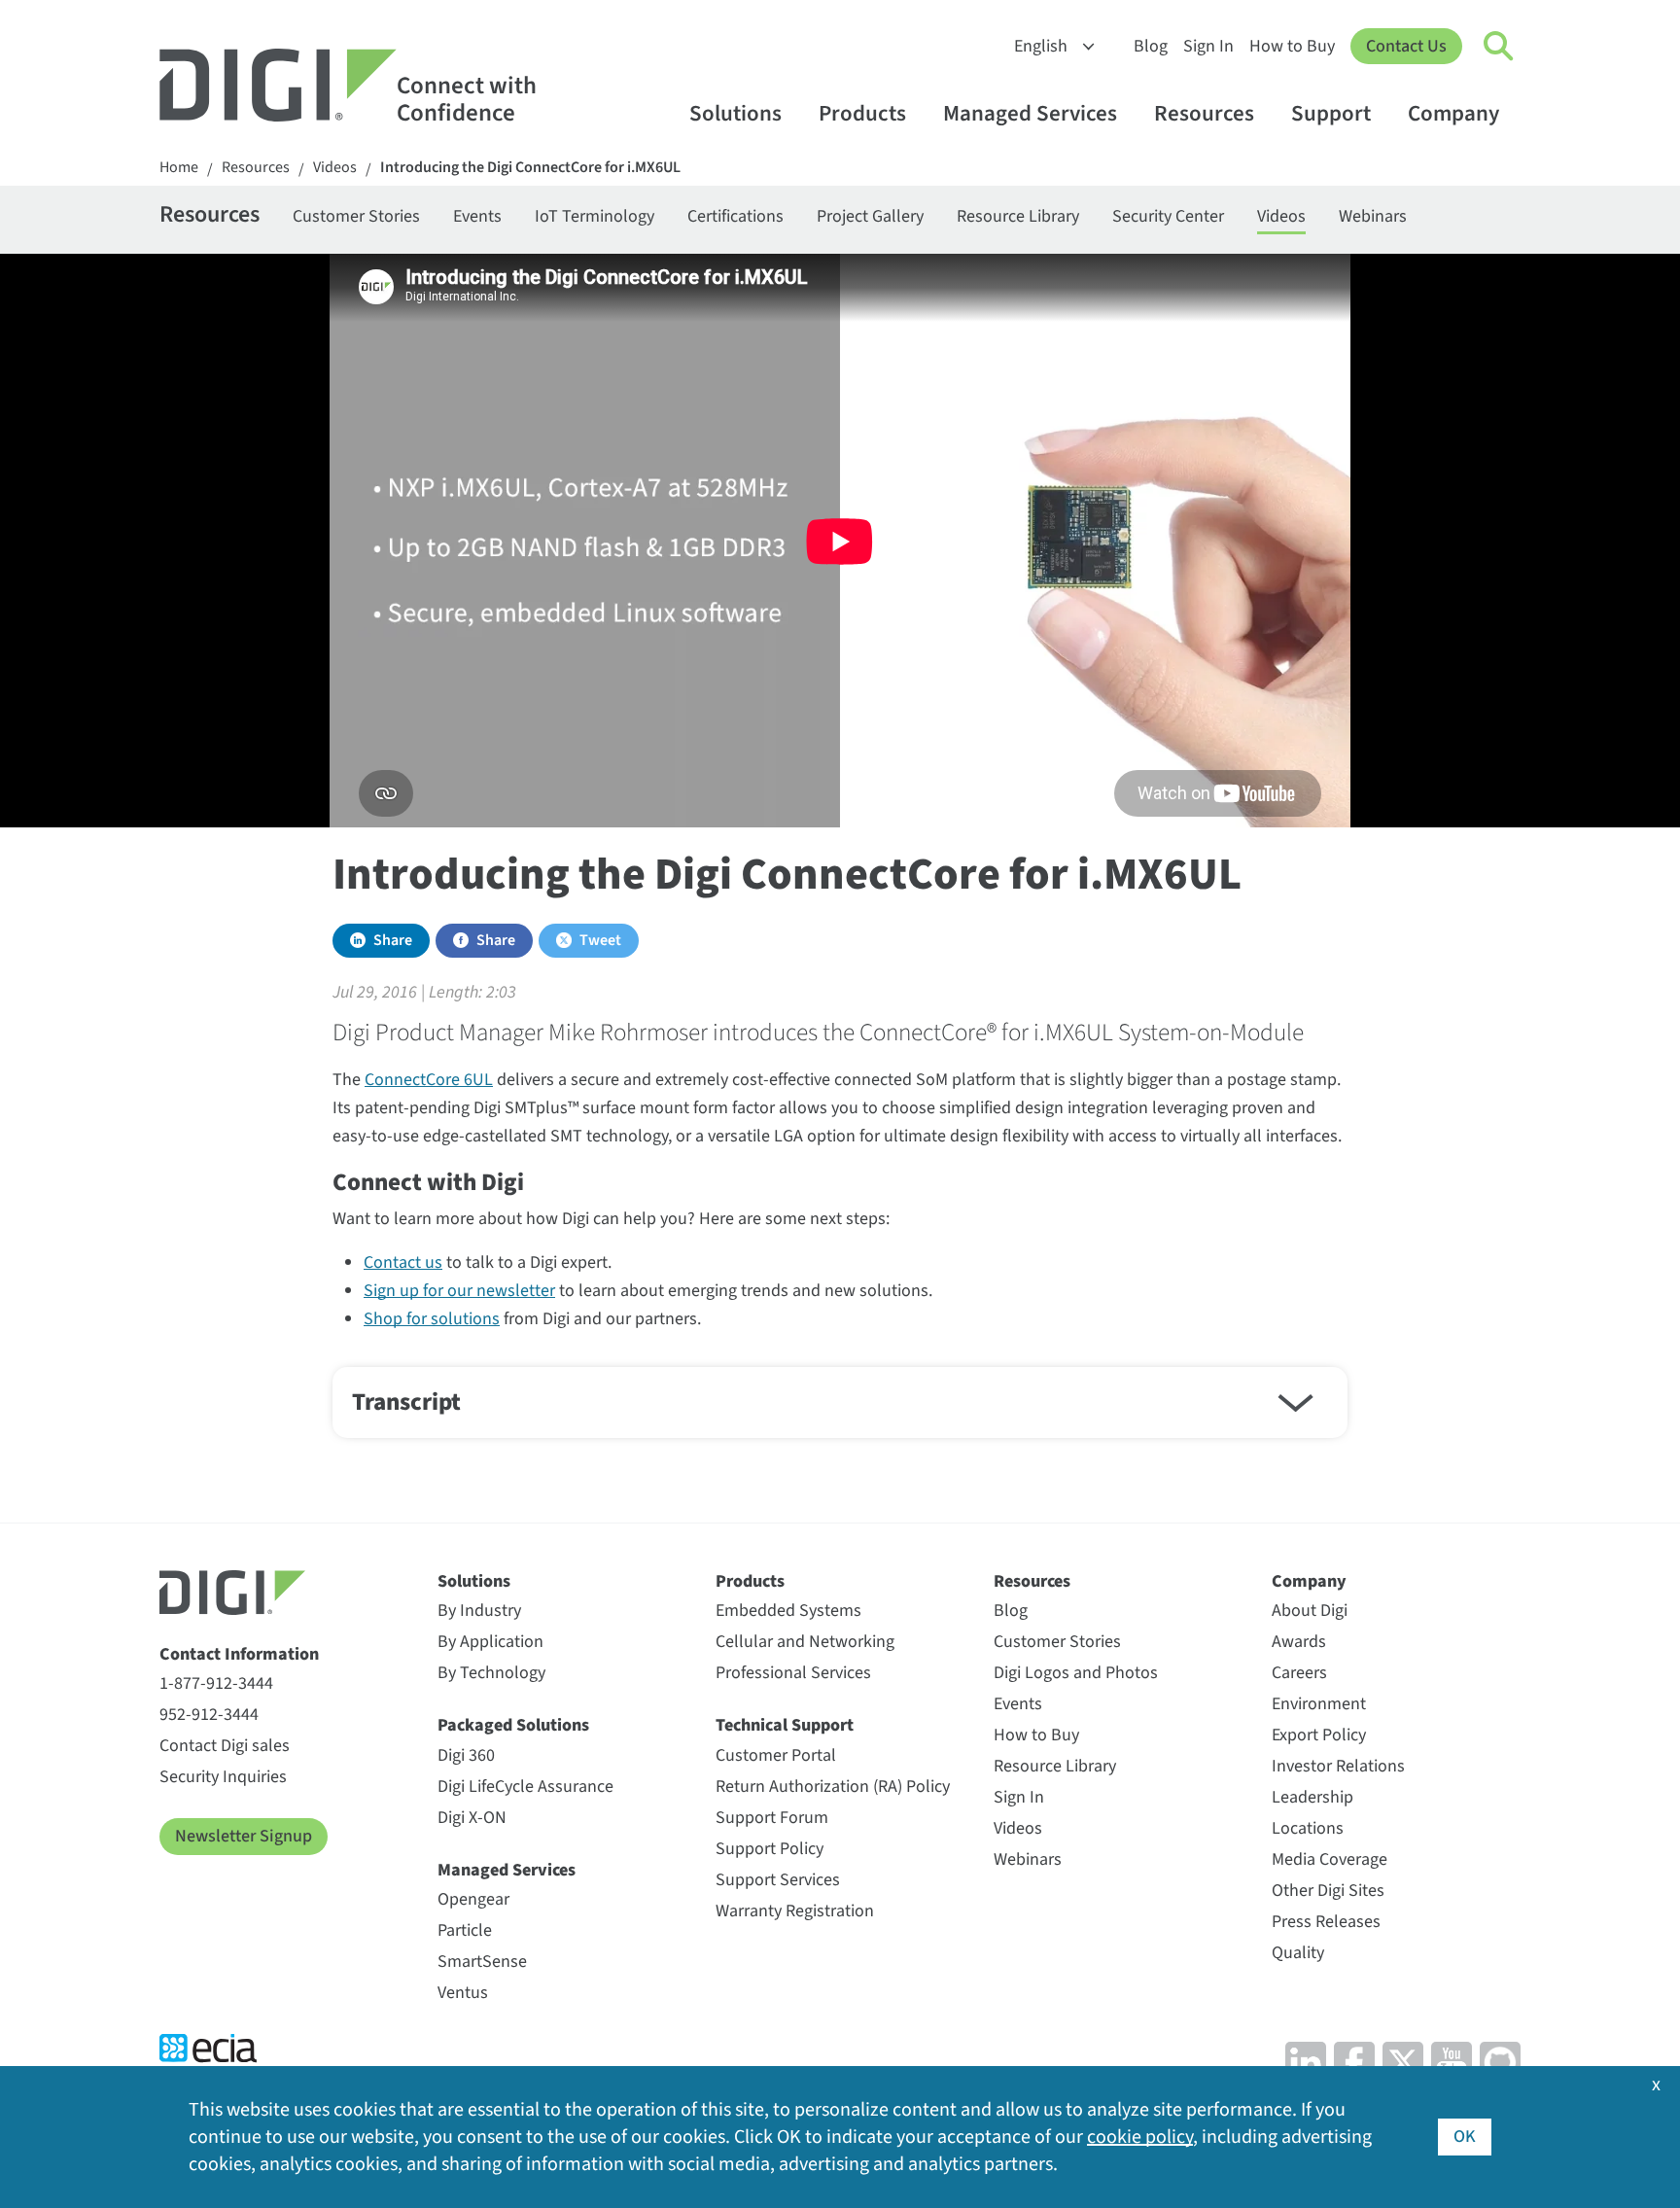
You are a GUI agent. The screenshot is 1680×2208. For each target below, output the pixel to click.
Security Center (1168, 216)
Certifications (735, 216)
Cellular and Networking (805, 1642)
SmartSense (482, 1962)
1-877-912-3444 (216, 1683)
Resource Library (1018, 216)
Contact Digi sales (225, 1746)
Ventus (463, 1993)
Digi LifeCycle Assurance (525, 1787)
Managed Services (1030, 113)
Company (1453, 113)
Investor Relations (1338, 1766)
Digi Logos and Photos (1076, 1673)
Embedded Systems (788, 1611)
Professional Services (793, 1673)
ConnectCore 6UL (429, 1080)
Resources (1204, 113)
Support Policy (770, 1849)
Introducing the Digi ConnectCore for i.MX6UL (530, 168)
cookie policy (1140, 2137)
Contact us (403, 1262)
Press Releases (1326, 1922)
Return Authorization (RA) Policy (833, 1787)
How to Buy (1292, 46)
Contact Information (239, 1654)
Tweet (600, 940)
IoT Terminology (595, 216)
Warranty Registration (795, 1911)
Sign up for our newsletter (459, 1291)
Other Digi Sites (1328, 1891)
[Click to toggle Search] (1499, 47)
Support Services (778, 1880)
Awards (1299, 1642)
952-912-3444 (209, 1715)
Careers (1299, 1673)
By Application (490, 1642)
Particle (465, 1930)
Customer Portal (776, 1755)
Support (1331, 113)
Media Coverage (1330, 1859)
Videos (335, 168)
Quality (1298, 1953)
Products (862, 113)
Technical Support (785, 1725)
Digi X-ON (472, 1818)
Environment (1319, 1704)
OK (1465, 2137)
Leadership (1312, 1797)
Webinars (1373, 216)
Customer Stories (356, 216)
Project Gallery (870, 216)
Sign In (1208, 46)
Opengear (473, 1899)
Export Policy (1319, 1735)
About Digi (1310, 1611)
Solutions (735, 113)
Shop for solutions (432, 1319)
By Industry (479, 1611)
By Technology (491, 1673)
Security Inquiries (223, 1777)
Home (179, 168)
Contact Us (1406, 46)
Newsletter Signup (244, 1836)
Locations (1308, 1828)
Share (393, 940)
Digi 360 (466, 1755)
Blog (1151, 46)
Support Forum (772, 1818)
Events (477, 216)
